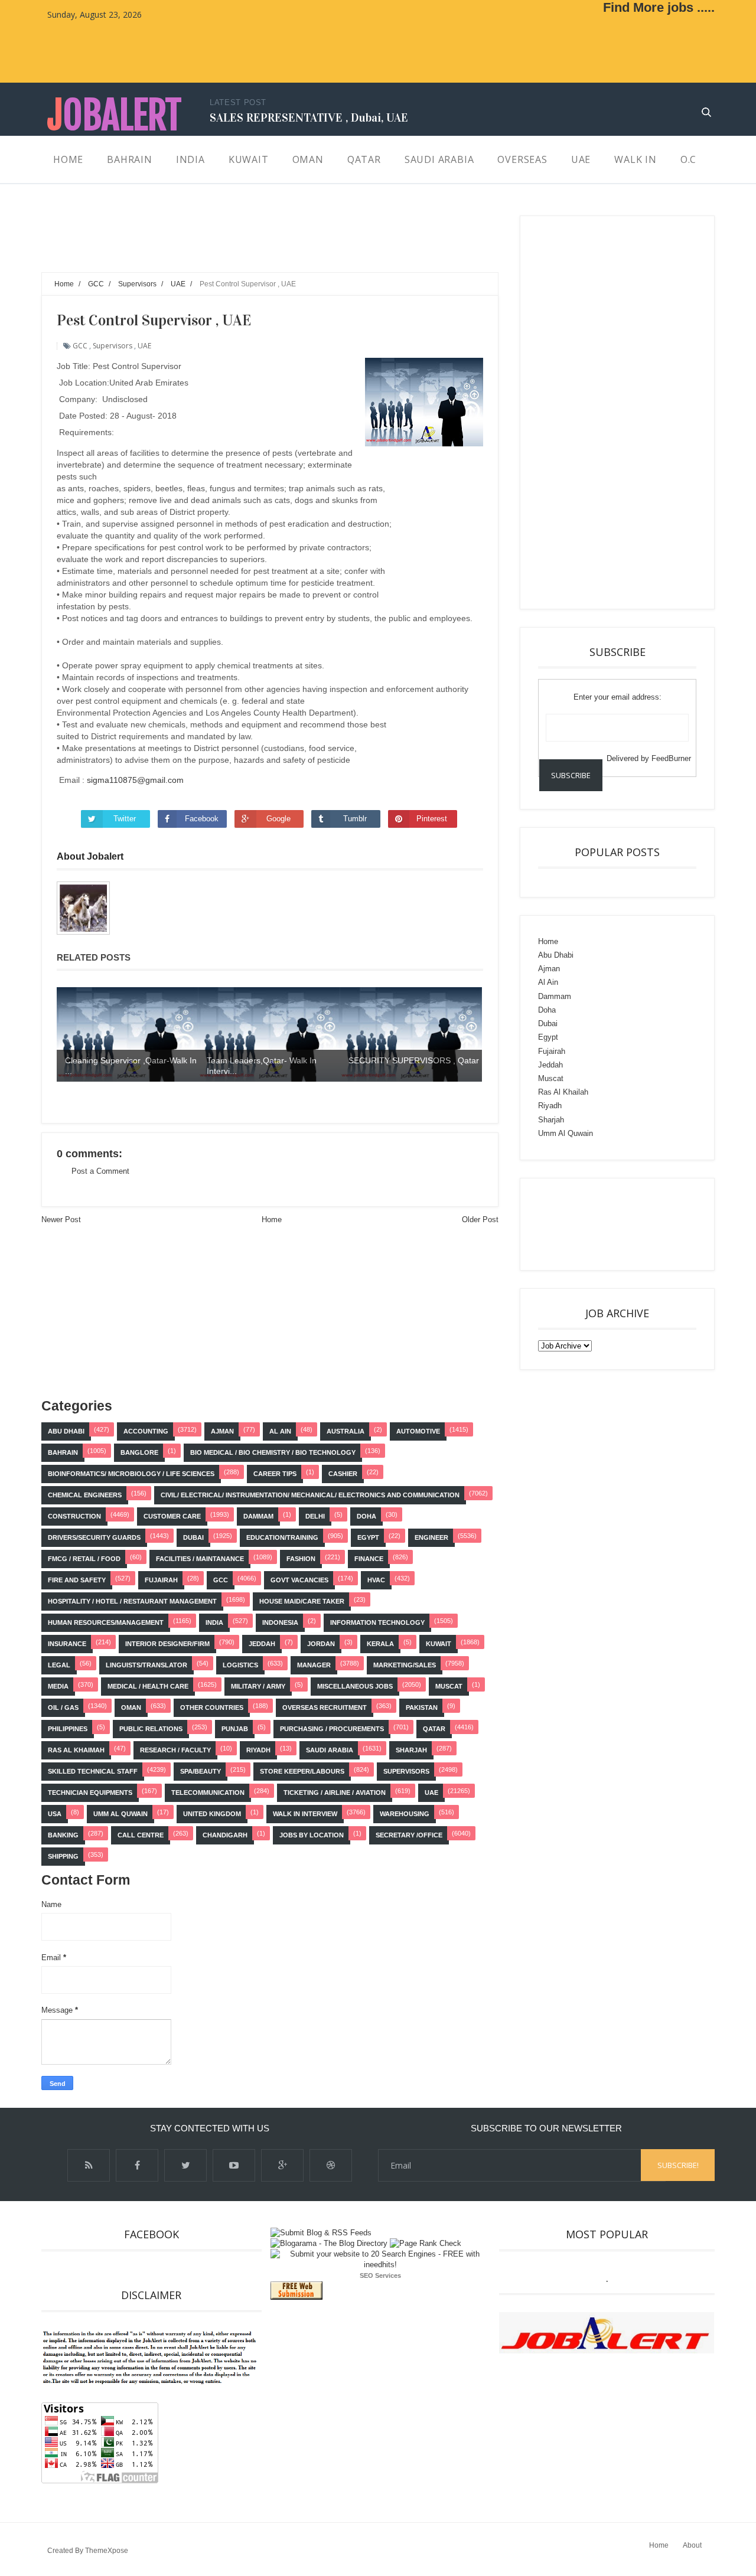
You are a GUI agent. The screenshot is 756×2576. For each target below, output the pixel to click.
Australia (346, 1431)
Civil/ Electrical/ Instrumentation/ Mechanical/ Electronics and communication (310, 1495)
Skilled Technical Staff (93, 1771)
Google (278, 819)
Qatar (434, 1729)
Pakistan (422, 1707)
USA (55, 1814)
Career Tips (275, 1474)
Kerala (380, 1644)
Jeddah (262, 1644)
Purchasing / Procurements (332, 1729)
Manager (314, 1665)
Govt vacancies (299, 1580)
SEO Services (380, 2275)
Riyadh (258, 1750)
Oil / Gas (63, 1707)
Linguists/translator (146, 1665)
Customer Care (172, 1516)
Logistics (240, 1665)
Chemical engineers (85, 1495)
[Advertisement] (256, 242)
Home (272, 1220)
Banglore (139, 1452)
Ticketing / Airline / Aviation (335, 1793)
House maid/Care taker (302, 1601)
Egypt (368, 1537)
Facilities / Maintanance (200, 1559)
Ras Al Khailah (563, 1092)
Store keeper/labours (302, 1771)
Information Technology (377, 1622)
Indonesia (280, 1622)
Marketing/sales (405, 1665)
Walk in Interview (305, 1814)
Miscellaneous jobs (355, 1686)
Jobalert (114, 115)
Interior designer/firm (167, 1644)
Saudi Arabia (330, 1750)
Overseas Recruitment (325, 1707)
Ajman (222, 1431)
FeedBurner (671, 758)
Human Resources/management (106, 1622)
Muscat (449, 1686)
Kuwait (439, 1644)
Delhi (315, 1516)
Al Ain (280, 1431)
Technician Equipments (90, 1793)
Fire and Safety (77, 1580)
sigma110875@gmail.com (135, 780)
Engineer (431, 1537)
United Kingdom (212, 1814)
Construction (74, 1516)
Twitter (125, 819)
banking (63, 1835)
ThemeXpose (107, 2551)
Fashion (301, 1559)
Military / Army (258, 1686)
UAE (144, 346)
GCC (80, 346)
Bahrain (63, 1452)
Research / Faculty (175, 1750)
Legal (59, 1665)
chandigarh (225, 1835)
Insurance (67, 1644)
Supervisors (113, 346)
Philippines (68, 1729)
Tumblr (355, 819)
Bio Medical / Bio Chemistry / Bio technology (273, 1452)
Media (58, 1686)
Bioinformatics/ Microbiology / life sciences (131, 1474)
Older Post (480, 1220)
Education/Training (282, 1537)
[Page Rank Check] (426, 2243)
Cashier (343, 1474)
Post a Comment (100, 1171)
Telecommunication (208, 1793)
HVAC (376, 1580)
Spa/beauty (201, 1771)
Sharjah (411, 1750)
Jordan (321, 1644)
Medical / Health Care (148, 1686)
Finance (369, 1559)
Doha (366, 1516)
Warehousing (405, 1814)
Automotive (418, 1431)
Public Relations (151, 1729)
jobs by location (312, 1835)
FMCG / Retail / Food (84, 1559)
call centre (141, 1835)
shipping (63, 1856)
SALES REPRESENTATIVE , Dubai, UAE (309, 117)
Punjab (235, 1729)
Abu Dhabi (66, 1431)
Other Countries (212, 1707)
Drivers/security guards (94, 1537)
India (214, 1622)
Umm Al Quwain (120, 1814)
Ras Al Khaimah (76, 1750)
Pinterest (432, 819)
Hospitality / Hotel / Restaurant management (132, 1601)
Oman (131, 1707)
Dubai (193, 1537)
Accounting (146, 1431)
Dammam (258, 1516)
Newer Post (61, 1220)
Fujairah (161, 1580)
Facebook (202, 819)
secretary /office (409, 1835)
